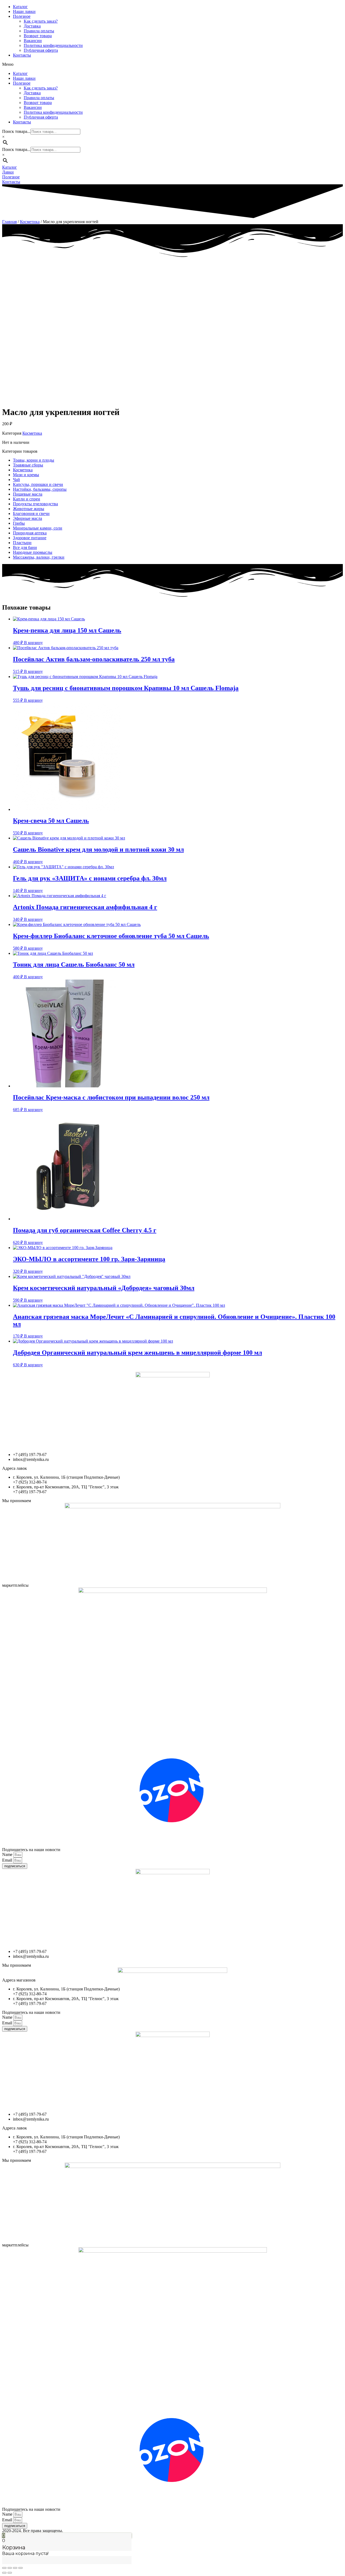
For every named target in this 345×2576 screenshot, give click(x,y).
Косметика (30, 222)
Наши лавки (24, 11)
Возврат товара (38, 36)
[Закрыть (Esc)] (4, 2568)
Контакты (22, 55)
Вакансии (33, 41)
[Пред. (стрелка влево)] (4, 2573)
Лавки (8, 172)
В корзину (33, 643)
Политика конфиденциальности (53, 45)
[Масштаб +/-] (20, 2568)
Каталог (20, 7)
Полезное (22, 16)
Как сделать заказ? (41, 21)
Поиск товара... (16, 131)
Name (8, 1854)
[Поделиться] (10, 2568)
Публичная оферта (41, 50)
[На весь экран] (15, 2568)
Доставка (32, 26)
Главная (9, 222)
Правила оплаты (39, 31)
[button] (172, 64)
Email (8, 1860)
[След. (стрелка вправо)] (10, 2573)
